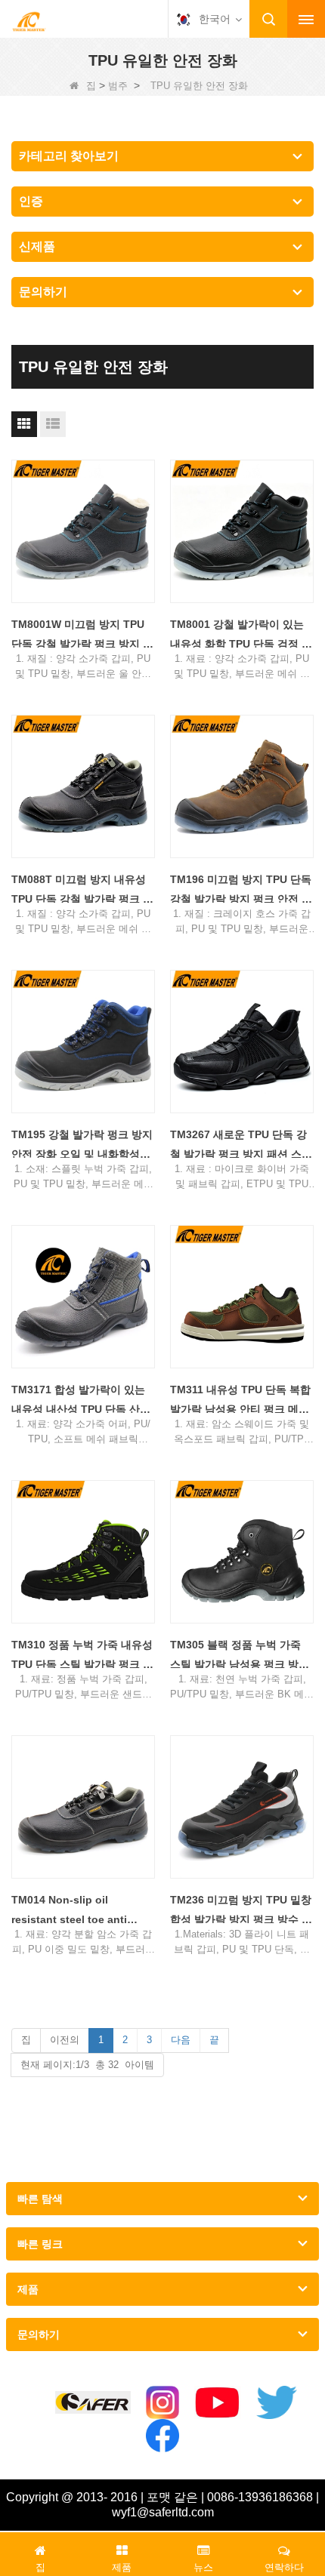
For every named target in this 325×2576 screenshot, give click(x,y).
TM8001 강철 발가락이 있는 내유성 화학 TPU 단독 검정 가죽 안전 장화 (241, 636)
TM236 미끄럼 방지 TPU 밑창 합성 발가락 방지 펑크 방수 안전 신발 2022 (241, 1911)
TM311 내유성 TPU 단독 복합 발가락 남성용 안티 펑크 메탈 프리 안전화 (240, 1401)
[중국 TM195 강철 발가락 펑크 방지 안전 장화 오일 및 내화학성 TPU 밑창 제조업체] (83, 1042)
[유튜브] (217, 2402)
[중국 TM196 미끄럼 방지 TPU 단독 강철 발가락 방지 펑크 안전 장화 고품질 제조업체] (242, 786)
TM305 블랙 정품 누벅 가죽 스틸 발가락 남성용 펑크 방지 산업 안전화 (240, 1656)
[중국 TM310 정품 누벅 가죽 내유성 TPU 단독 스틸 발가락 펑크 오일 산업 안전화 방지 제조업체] (83, 1552)
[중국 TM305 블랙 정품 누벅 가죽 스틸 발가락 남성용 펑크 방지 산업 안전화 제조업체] (242, 1552)
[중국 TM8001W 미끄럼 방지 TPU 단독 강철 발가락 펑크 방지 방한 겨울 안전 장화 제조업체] (83, 531)
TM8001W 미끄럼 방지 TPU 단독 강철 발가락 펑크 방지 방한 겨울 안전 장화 (82, 636)
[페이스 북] (162, 2436)
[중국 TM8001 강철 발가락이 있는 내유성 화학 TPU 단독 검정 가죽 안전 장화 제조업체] (242, 531)
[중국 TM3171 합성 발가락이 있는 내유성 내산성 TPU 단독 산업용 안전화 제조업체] (83, 1297)
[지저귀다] (277, 2402)
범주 (118, 86)
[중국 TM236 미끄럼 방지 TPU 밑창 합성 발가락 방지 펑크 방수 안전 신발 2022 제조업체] (242, 1807)
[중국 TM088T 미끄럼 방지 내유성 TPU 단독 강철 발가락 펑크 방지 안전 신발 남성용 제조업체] (83, 786)
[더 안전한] (93, 2403)
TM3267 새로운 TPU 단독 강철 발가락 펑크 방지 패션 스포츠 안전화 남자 (241, 1146)
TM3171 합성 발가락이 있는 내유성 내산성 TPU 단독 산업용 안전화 (81, 1401)
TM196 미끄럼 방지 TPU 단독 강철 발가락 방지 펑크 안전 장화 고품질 (241, 891)
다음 (181, 2040)
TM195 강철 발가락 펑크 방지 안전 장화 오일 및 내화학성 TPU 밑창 (82, 1146)
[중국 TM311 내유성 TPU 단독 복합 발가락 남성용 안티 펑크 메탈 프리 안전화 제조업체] (242, 1297)
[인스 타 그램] (162, 2402)
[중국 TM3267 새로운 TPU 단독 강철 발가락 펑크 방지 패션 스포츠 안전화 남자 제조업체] (242, 1042)
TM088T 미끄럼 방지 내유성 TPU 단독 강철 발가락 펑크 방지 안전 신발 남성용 (82, 891)
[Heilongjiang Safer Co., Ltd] (29, 20)
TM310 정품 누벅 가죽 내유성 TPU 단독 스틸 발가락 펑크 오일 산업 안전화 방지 (82, 1656)
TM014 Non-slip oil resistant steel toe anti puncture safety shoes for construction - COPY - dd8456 (78, 1911)
